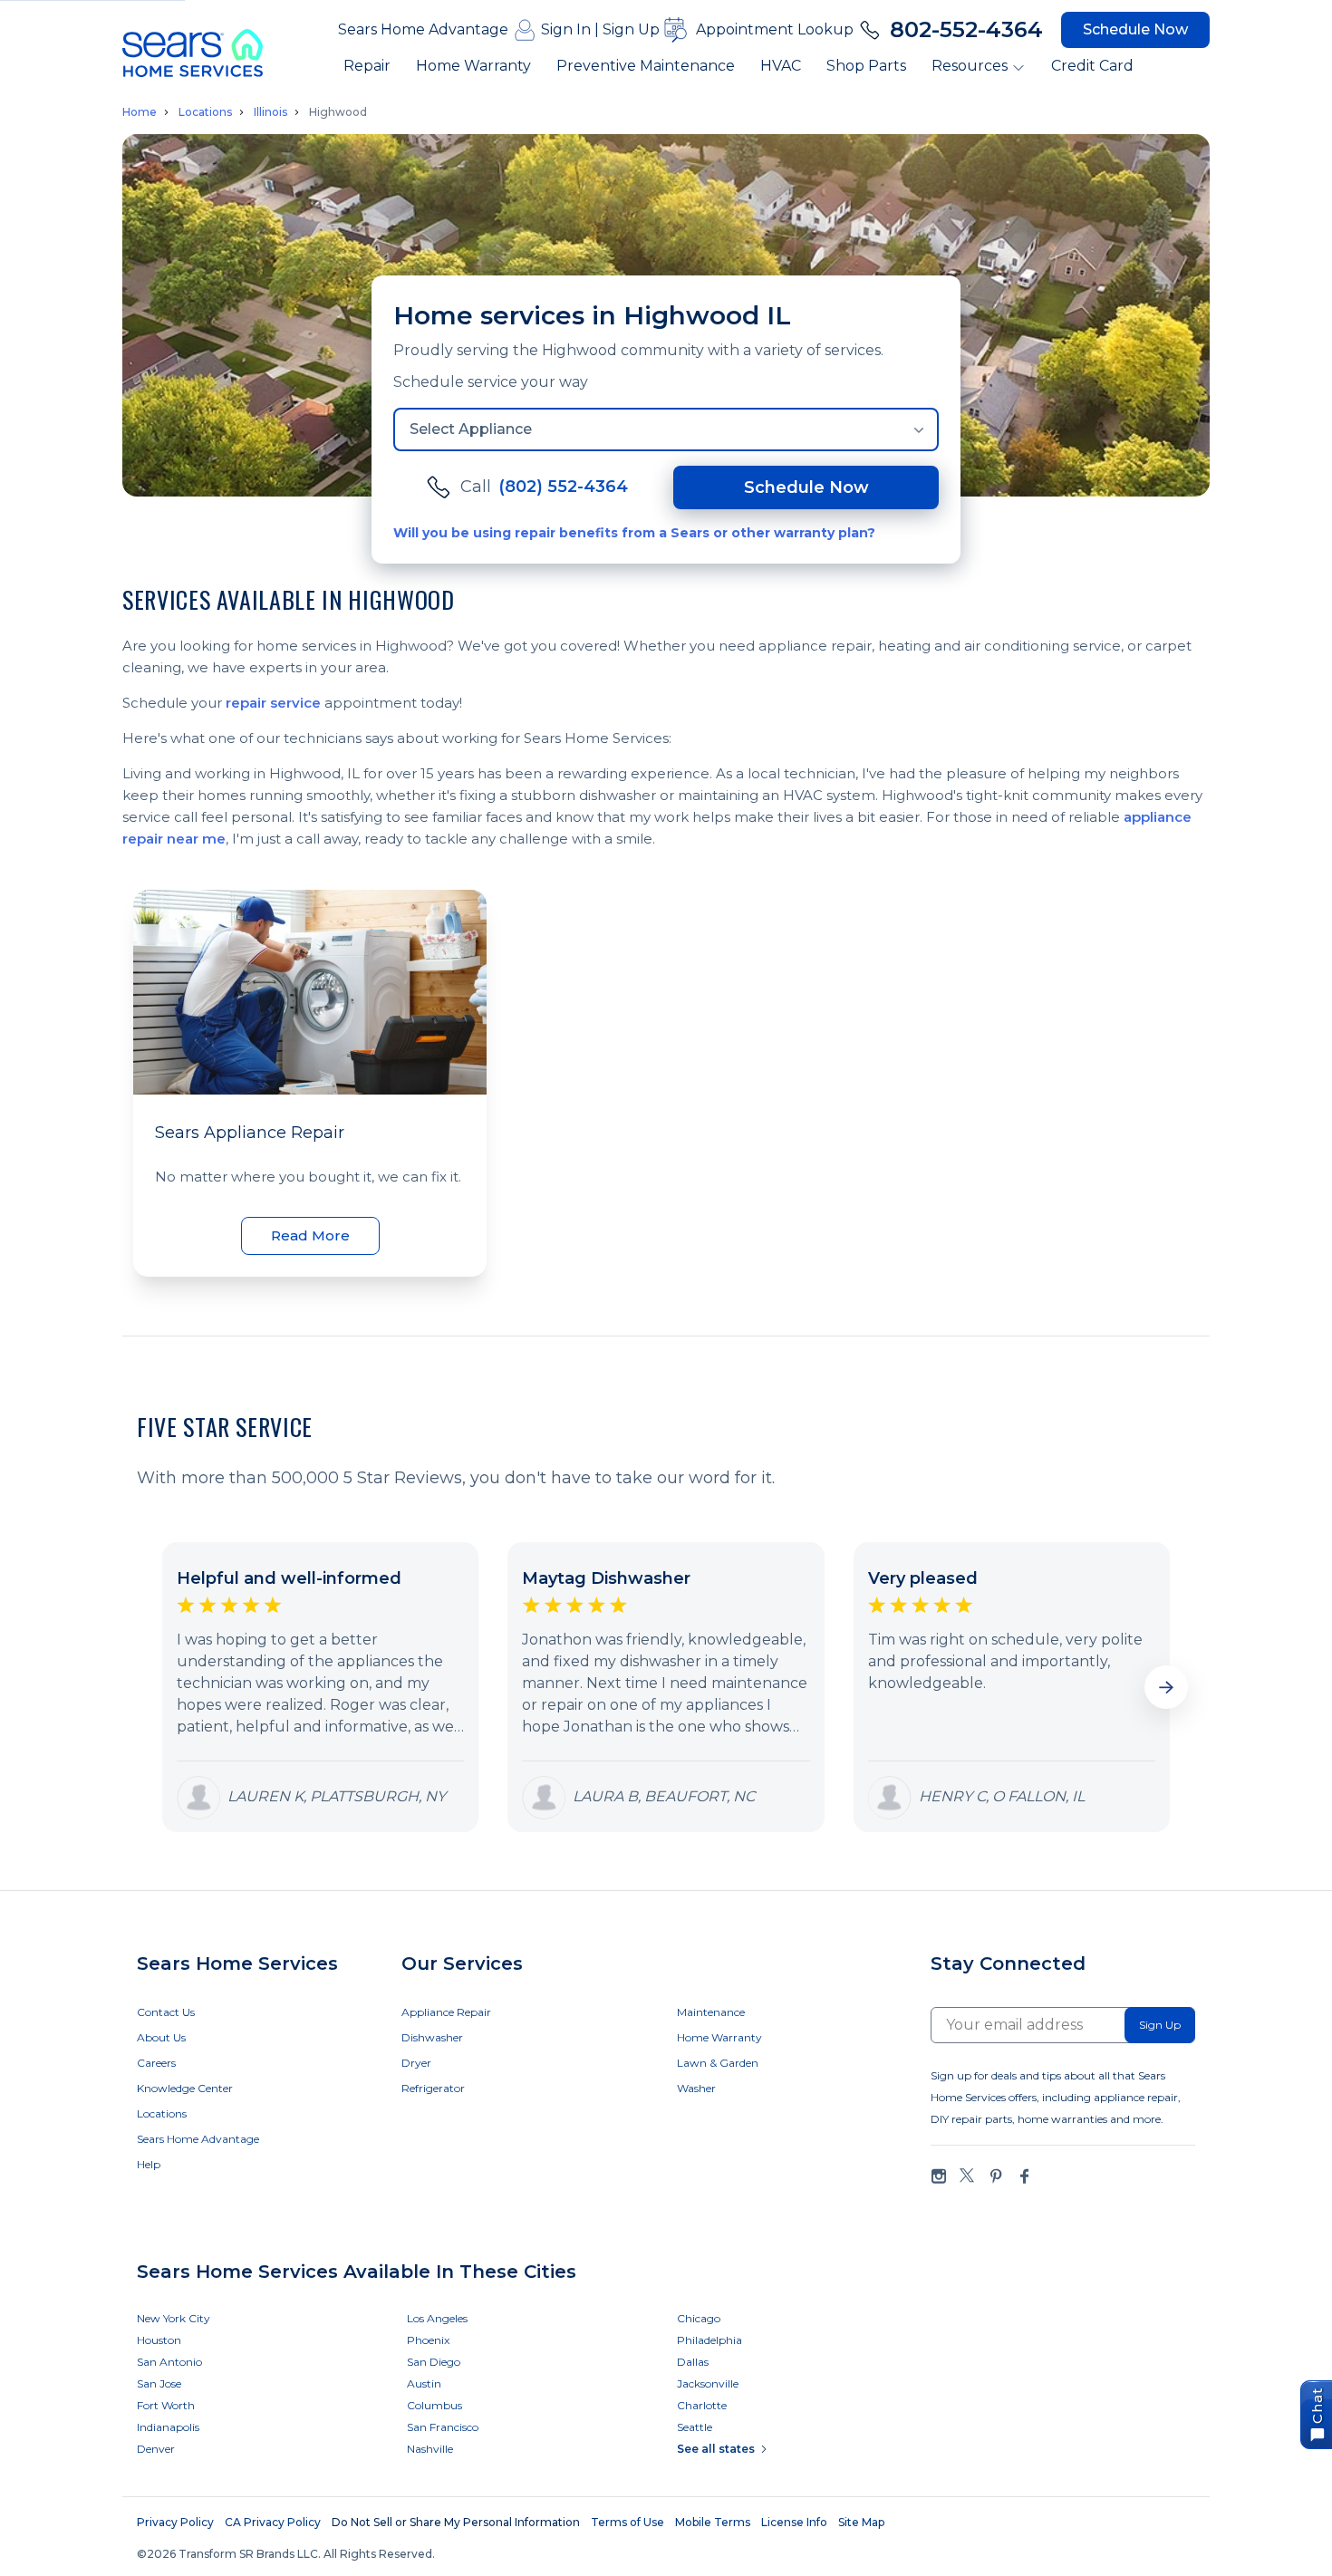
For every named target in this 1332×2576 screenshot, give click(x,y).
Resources (970, 66)
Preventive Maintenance (646, 66)
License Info (794, 2522)
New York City (174, 2318)
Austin (424, 2383)
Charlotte (702, 2405)
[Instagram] (939, 2176)
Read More (310, 1235)
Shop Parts (866, 66)
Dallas (693, 2362)
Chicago (699, 2318)
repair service (273, 703)
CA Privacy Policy (273, 2522)
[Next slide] (1166, 1687)
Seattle (695, 2427)
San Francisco (443, 2427)
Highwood (338, 112)
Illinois (270, 112)
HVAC (781, 66)
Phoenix (428, 2340)
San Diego (434, 2362)
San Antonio (169, 2362)
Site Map (861, 2522)
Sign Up (631, 29)
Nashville (430, 2449)
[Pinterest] (996, 2176)
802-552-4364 (966, 29)
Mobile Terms (713, 2522)
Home (140, 112)
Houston (159, 2340)
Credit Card (1092, 66)
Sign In (566, 29)
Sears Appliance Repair (250, 1133)
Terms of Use (627, 2522)
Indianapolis (168, 2427)
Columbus (434, 2405)
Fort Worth (166, 2405)
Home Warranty (473, 66)
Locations (205, 112)
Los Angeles (437, 2318)
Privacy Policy (175, 2522)
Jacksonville (708, 2383)
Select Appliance (471, 429)
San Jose (159, 2383)
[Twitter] (967, 2176)
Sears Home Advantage (423, 29)
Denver (156, 2449)
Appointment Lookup (775, 29)
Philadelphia (709, 2340)
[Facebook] (1024, 2176)
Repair (367, 66)
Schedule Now (1135, 29)
